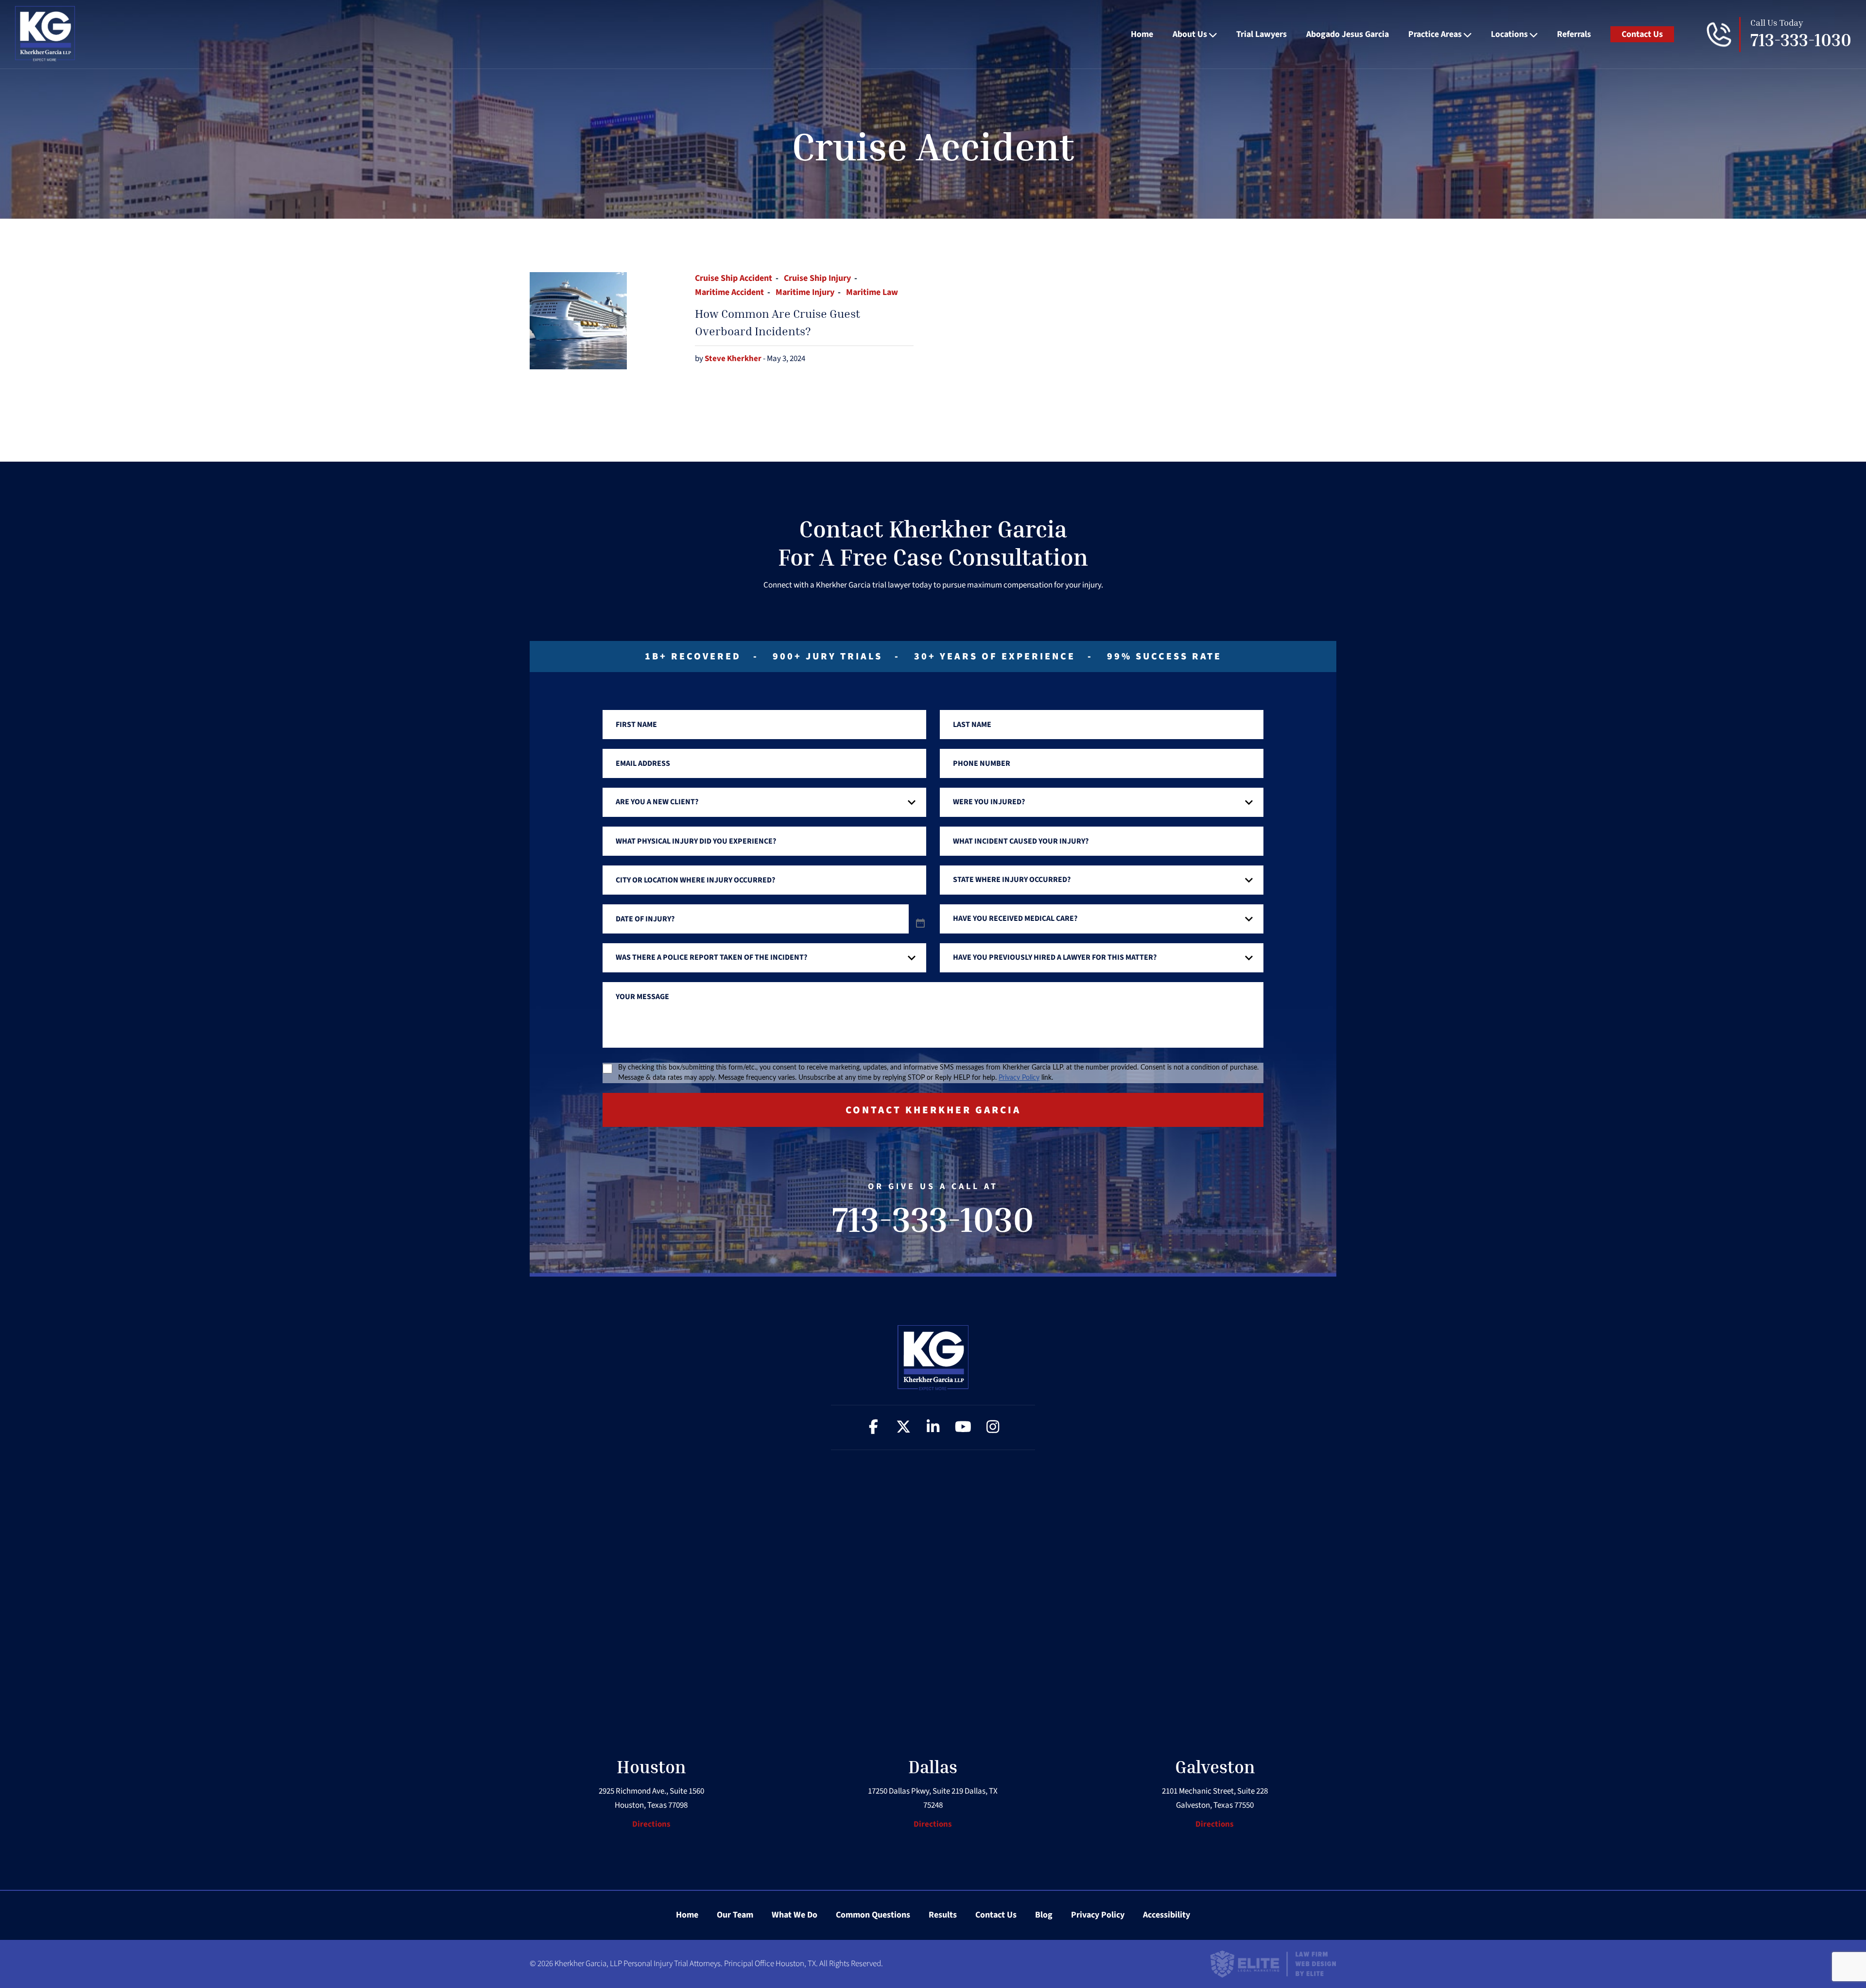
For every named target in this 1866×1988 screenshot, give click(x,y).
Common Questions (873, 1915)
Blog (1044, 1915)
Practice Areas (1435, 34)
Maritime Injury (805, 292)
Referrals (1574, 34)
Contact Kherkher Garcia (933, 1110)
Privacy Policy (1019, 1078)
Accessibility (1166, 1915)
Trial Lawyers (1261, 34)
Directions (651, 1824)
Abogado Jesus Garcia (1348, 34)
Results (943, 1915)
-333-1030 (1801, 40)
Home (1142, 34)
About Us (1190, 34)
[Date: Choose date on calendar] (920, 924)
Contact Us (1642, 34)
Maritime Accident (729, 292)
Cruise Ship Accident (734, 278)
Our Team (735, 1915)
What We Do (795, 1915)
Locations (1509, 34)
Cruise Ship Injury (817, 278)
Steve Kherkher (734, 359)
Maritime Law (872, 292)
